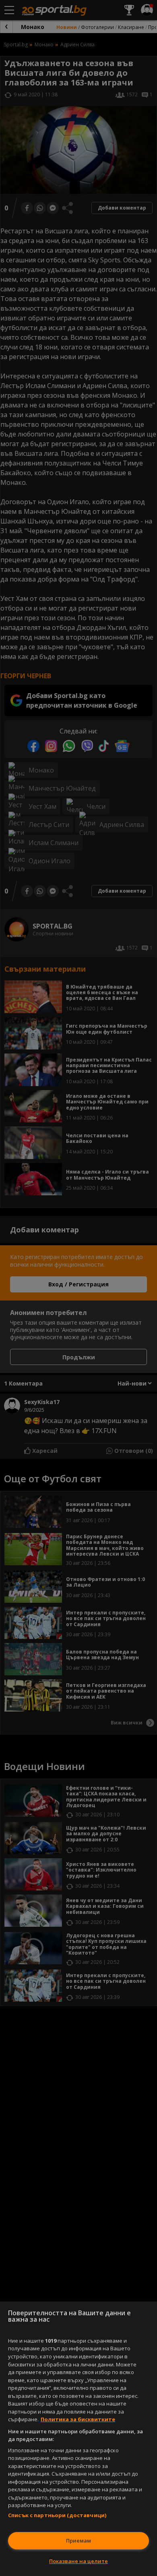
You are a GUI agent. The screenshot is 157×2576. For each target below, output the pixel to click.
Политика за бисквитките (78, 2419)
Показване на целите (78, 2561)
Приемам (78, 2541)
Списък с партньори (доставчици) (57, 2515)
